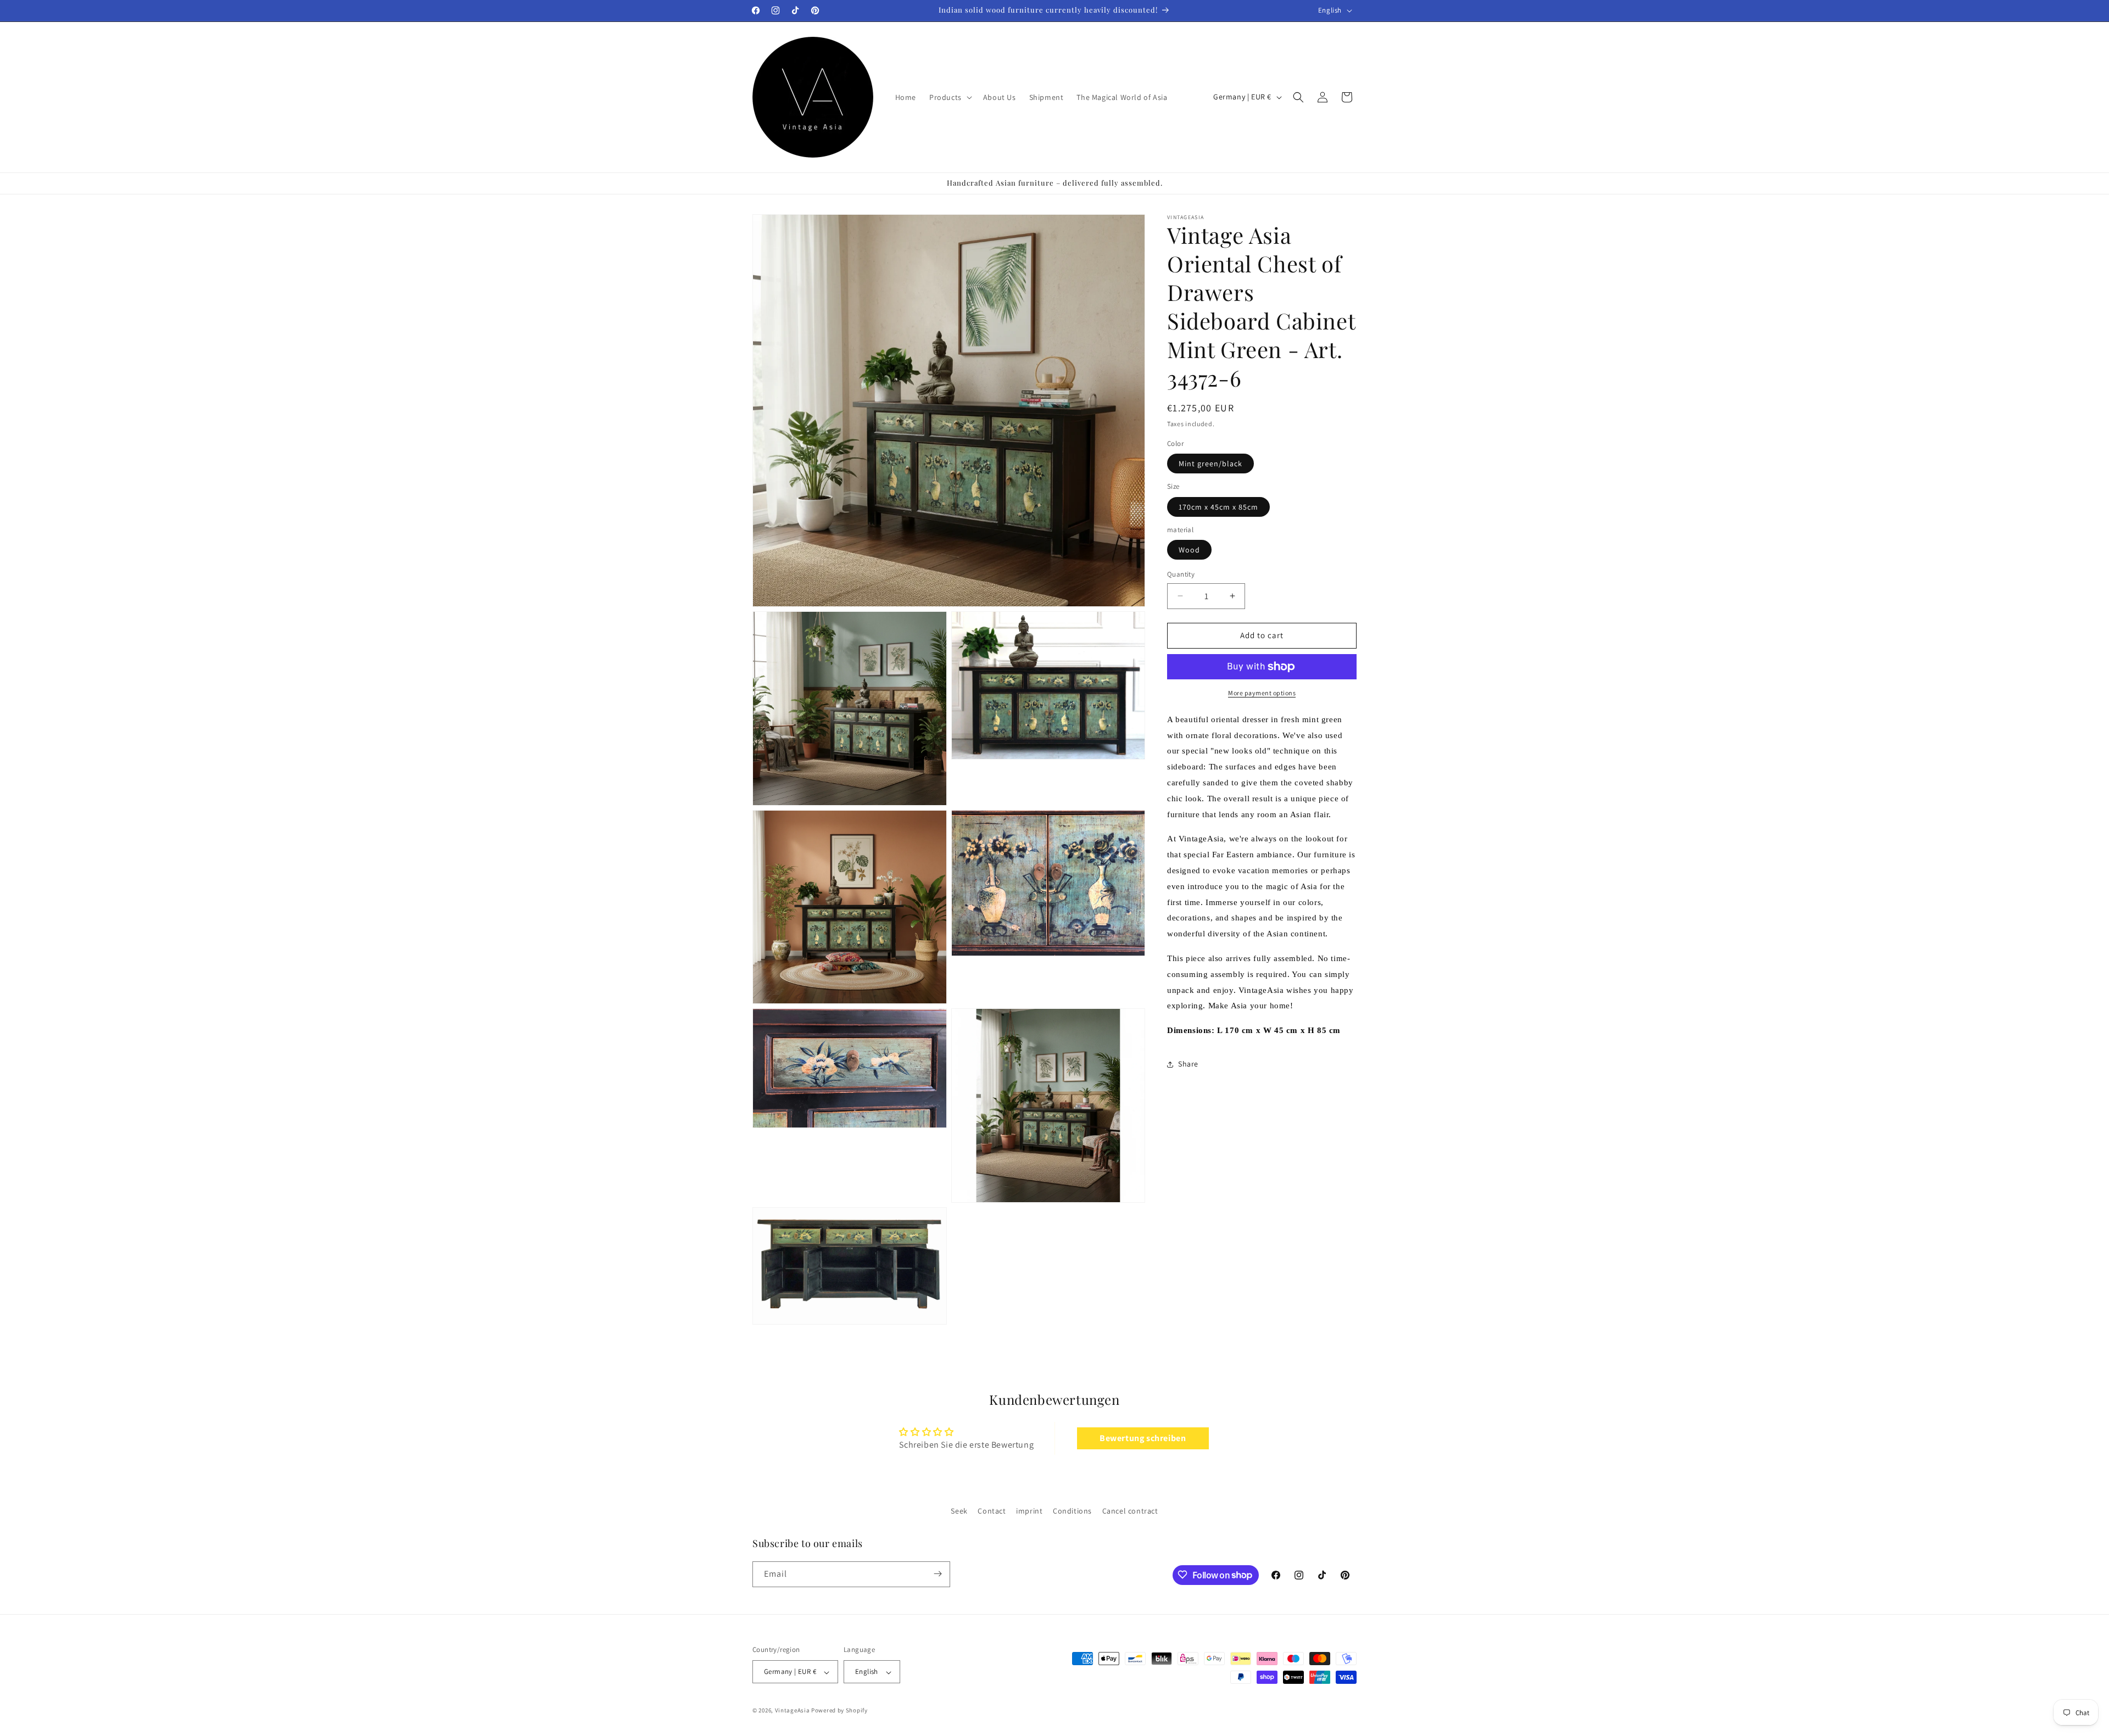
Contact (992, 1511)
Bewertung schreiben (1143, 1439)
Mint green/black (1210, 464)
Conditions (1072, 1511)
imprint (1029, 1511)
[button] (950, 97)
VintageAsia (793, 1711)
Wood (1189, 550)
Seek (959, 1511)
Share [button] (1188, 1064)
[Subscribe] (938, 1574)
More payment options (1262, 693)
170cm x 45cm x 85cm (1218, 507)
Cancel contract (1130, 1511)
